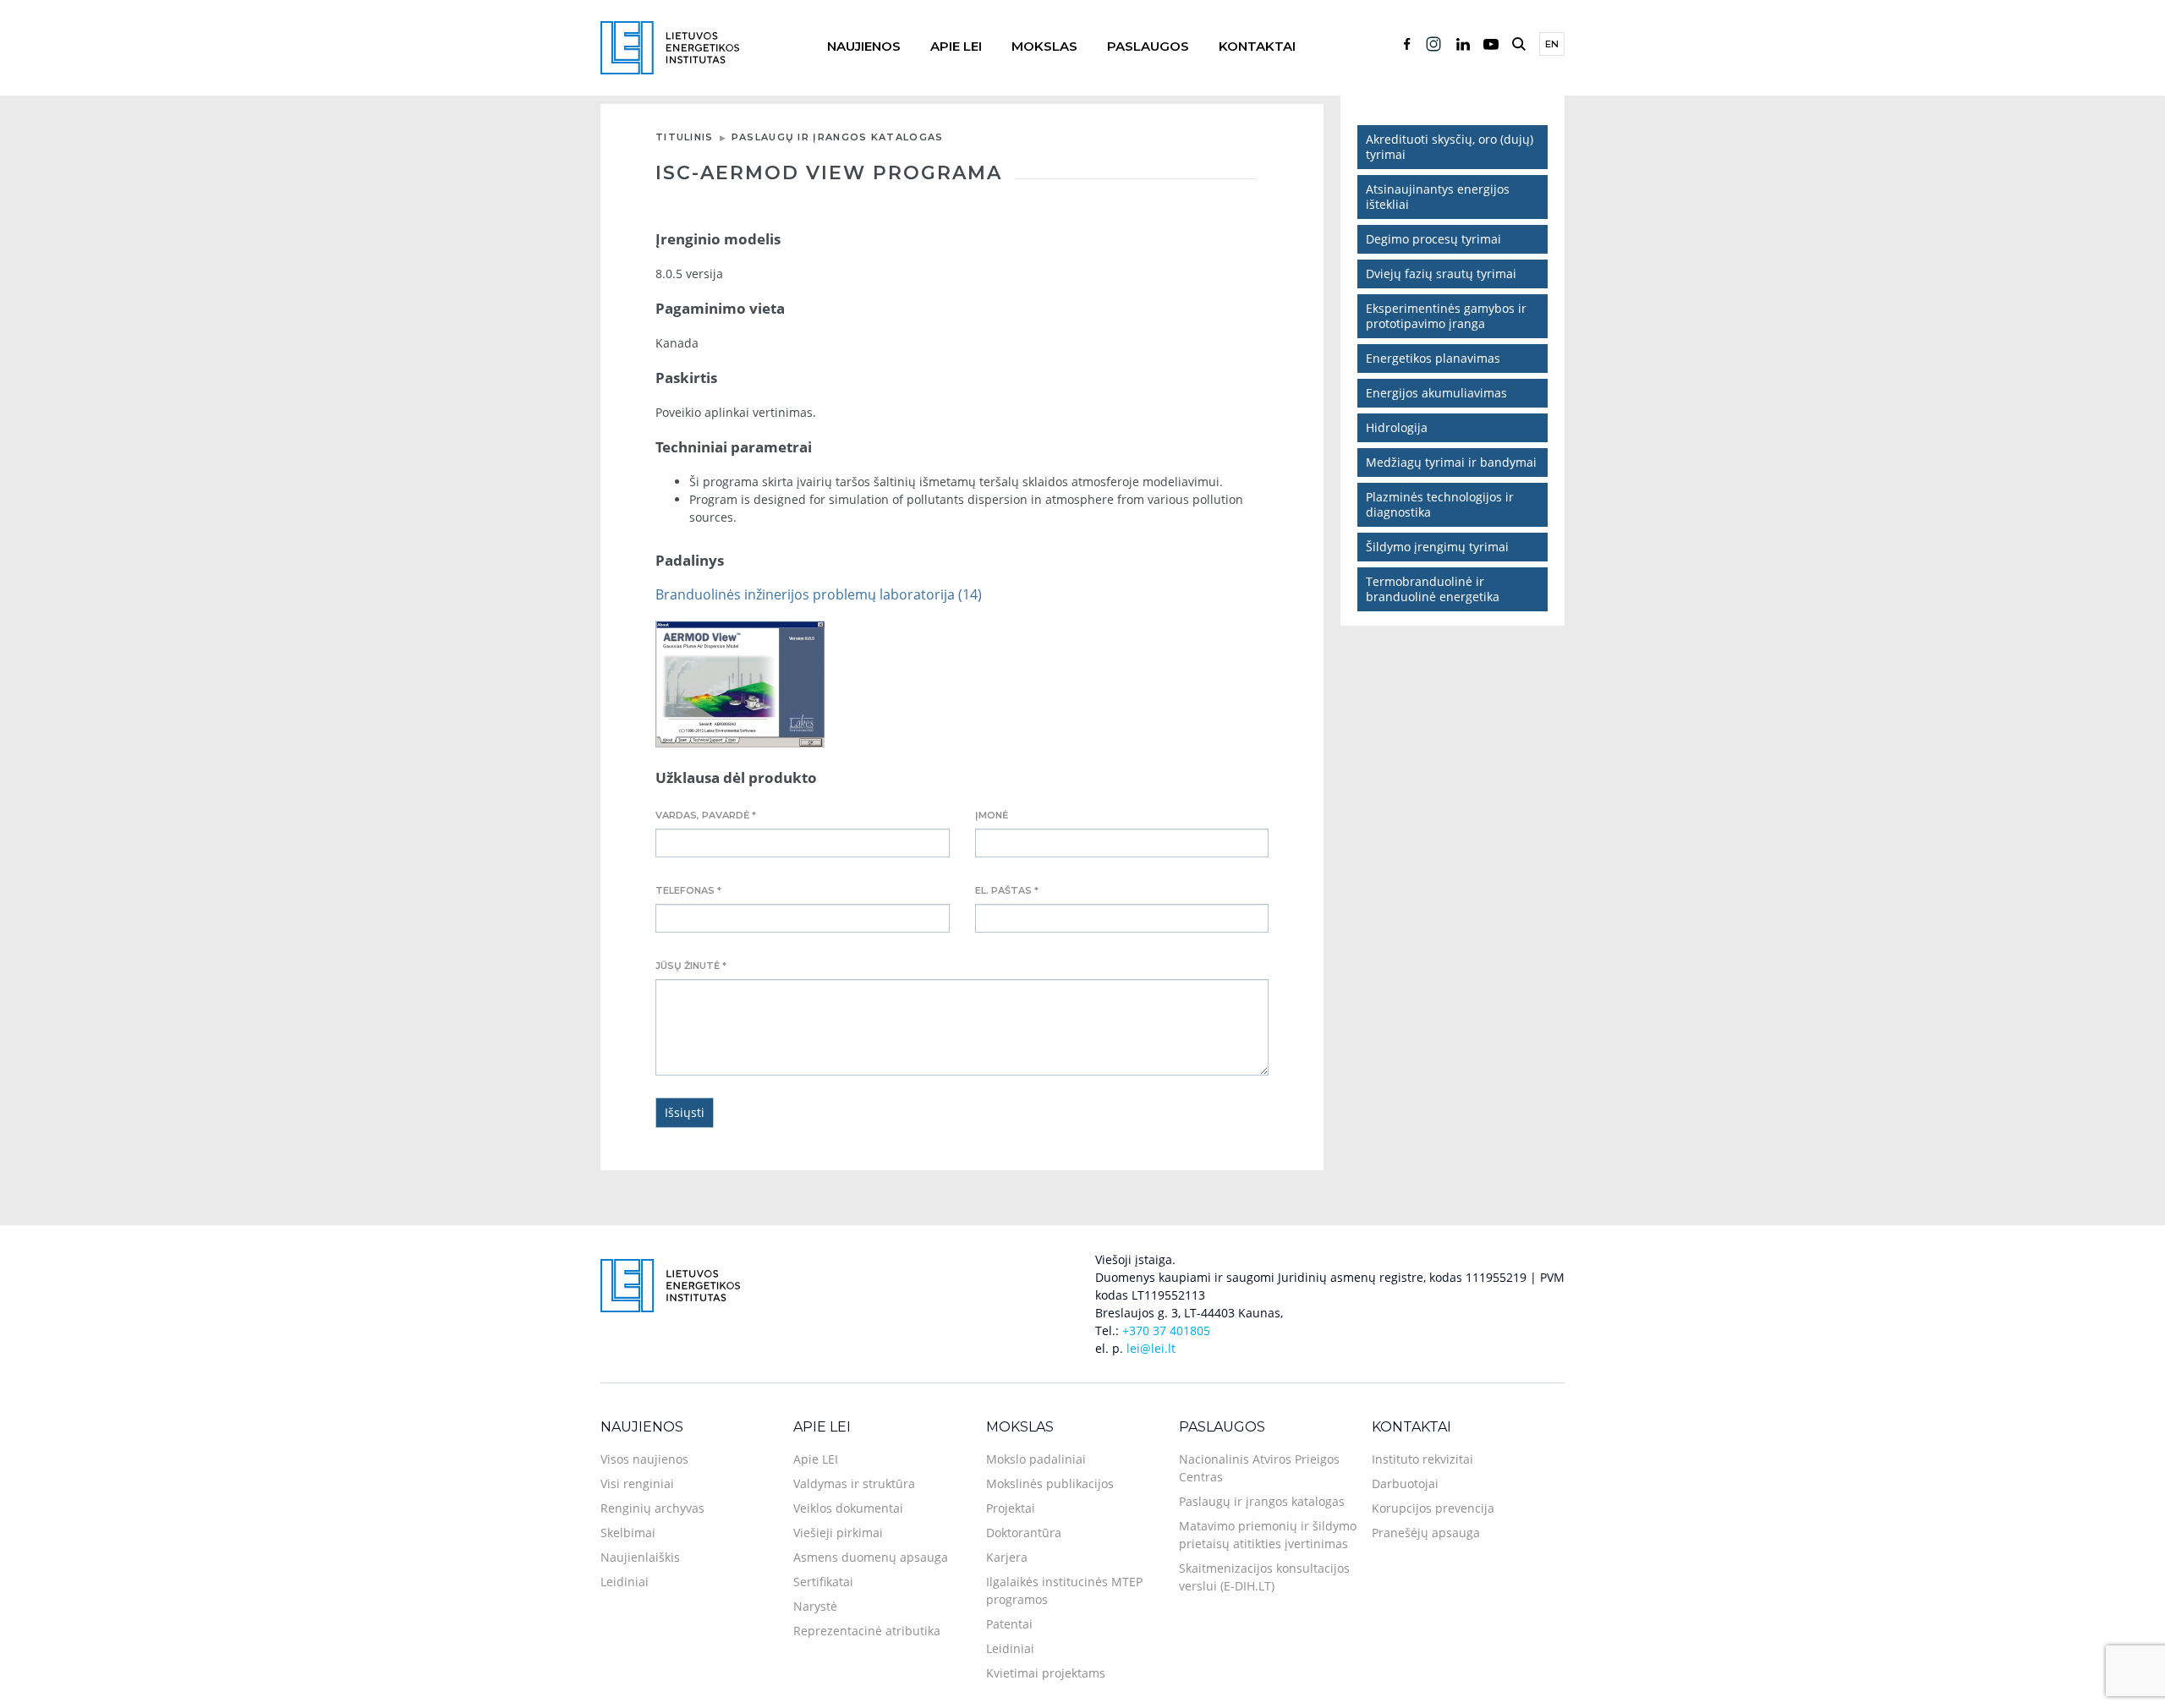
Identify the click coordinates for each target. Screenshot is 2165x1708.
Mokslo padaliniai (1036, 1459)
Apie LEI (956, 46)
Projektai (1011, 1508)
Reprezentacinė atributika (867, 1631)
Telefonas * (688, 890)
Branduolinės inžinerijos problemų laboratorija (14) (819, 594)
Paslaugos (1148, 46)
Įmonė (992, 815)
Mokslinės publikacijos (1050, 1484)
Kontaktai (1257, 46)
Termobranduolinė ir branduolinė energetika (1433, 589)
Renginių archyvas (652, 1508)
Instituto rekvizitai (1422, 1459)
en (1552, 44)
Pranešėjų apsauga (1426, 1533)
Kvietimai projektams (1046, 1673)
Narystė (815, 1606)
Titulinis (685, 137)
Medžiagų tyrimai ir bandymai (1451, 462)
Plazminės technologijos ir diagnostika (1440, 504)
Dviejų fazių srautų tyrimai (1441, 274)
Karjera (1007, 1557)
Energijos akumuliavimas (1436, 393)
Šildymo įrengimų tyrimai (1437, 547)
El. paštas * (1007, 890)
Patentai (1009, 1624)
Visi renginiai (637, 1484)
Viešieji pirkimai (838, 1533)
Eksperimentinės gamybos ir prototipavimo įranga (1446, 316)
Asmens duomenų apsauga (871, 1557)
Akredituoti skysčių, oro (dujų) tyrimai (1450, 147)
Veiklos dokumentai (848, 1508)
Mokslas (1044, 46)
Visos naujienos (644, 1459)
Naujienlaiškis (640, 1557)
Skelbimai (628, 1533)
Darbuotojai (1405, 1484)
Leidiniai (625, 1582)
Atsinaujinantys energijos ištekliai (1438, 197)
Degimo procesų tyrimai (1433, 239)
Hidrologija (1397, 427)
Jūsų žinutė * (691, 966)
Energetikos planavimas (1433, 358)
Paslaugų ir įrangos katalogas (838, 137)
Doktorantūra (1024, 1533)
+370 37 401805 (1166, 1330)
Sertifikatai (823, 1582)
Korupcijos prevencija (1433, 1508)
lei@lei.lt (1151, 1348)
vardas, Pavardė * (706, 815)
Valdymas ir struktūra (854, 1484)
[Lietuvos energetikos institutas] (670, 46)
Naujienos (864, 46)
